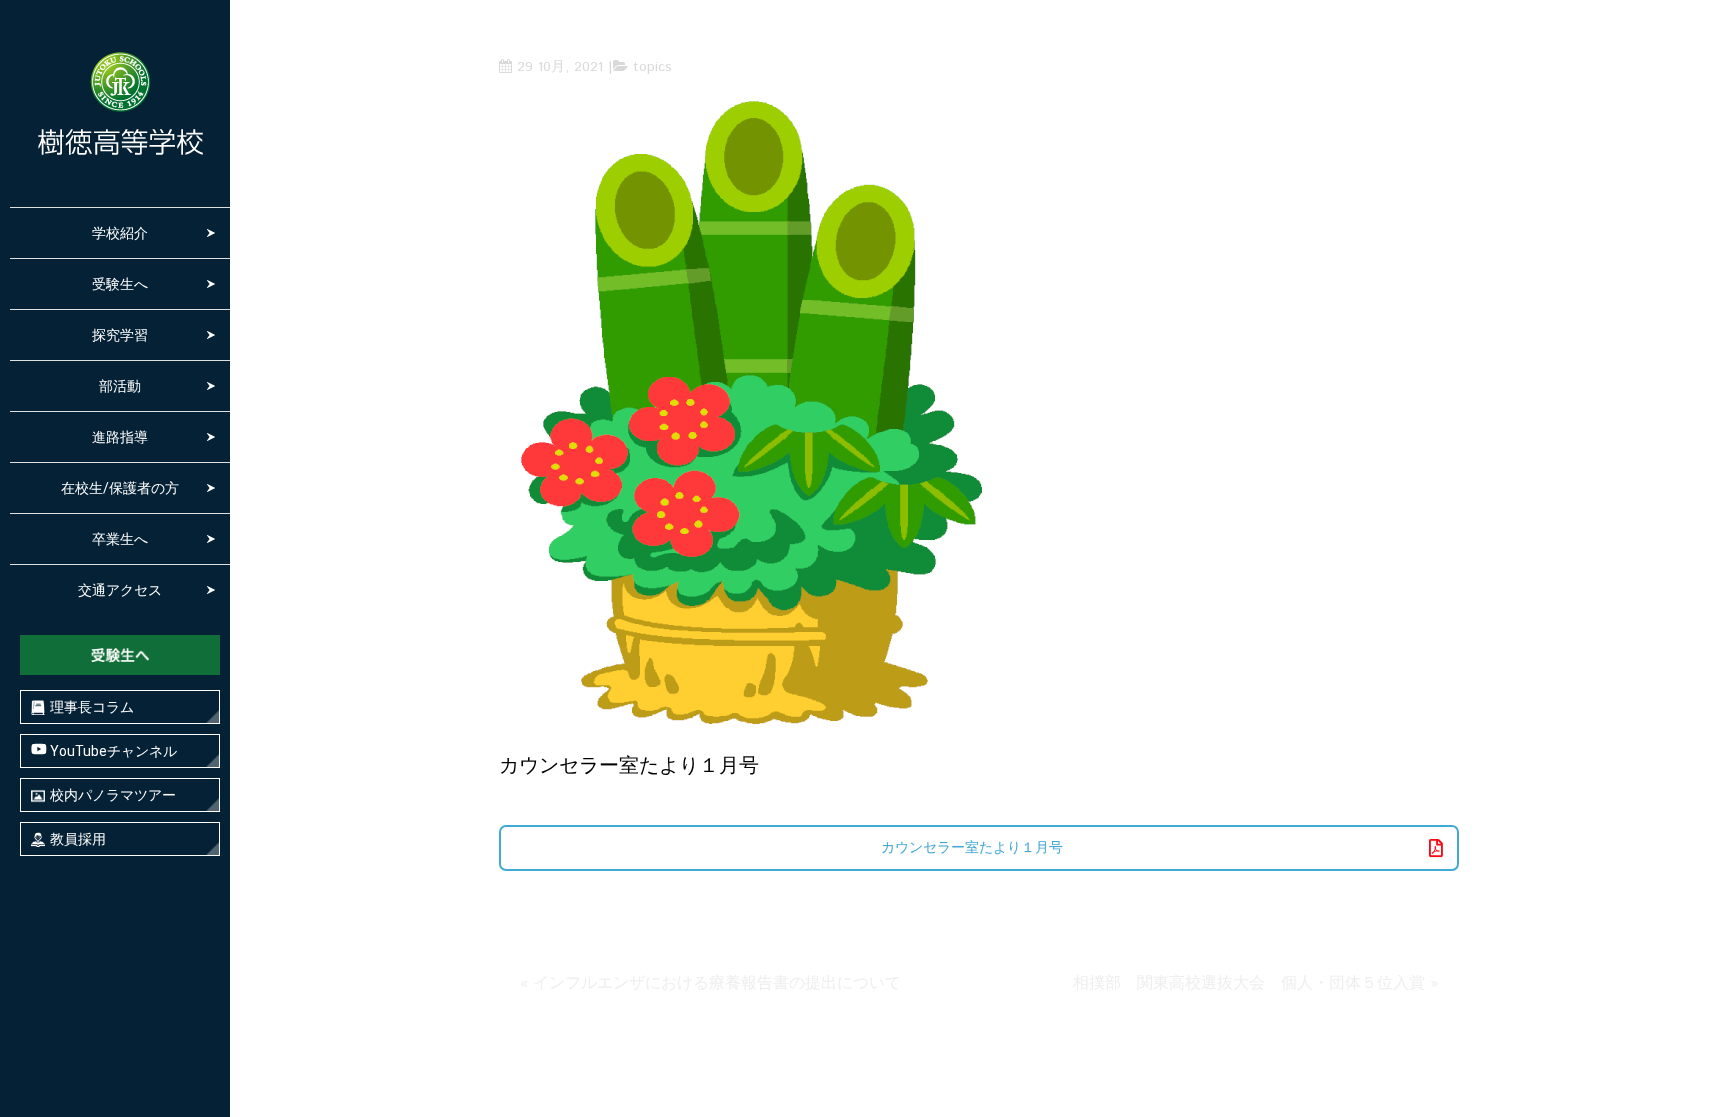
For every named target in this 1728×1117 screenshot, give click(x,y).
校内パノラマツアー (113, 795)
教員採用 (78, 839)
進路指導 (120, 437)
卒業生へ (120, 539)
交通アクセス (120, 590)
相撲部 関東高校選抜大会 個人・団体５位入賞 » (1255, 983)
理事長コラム (92, 707)
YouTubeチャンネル (112, 751)
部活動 (120, 386)
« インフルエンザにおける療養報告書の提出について (710, 983)
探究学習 (120, 335)
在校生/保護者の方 (120, 488)
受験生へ (120, 284)
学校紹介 (120, 233)
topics (652, 67)
